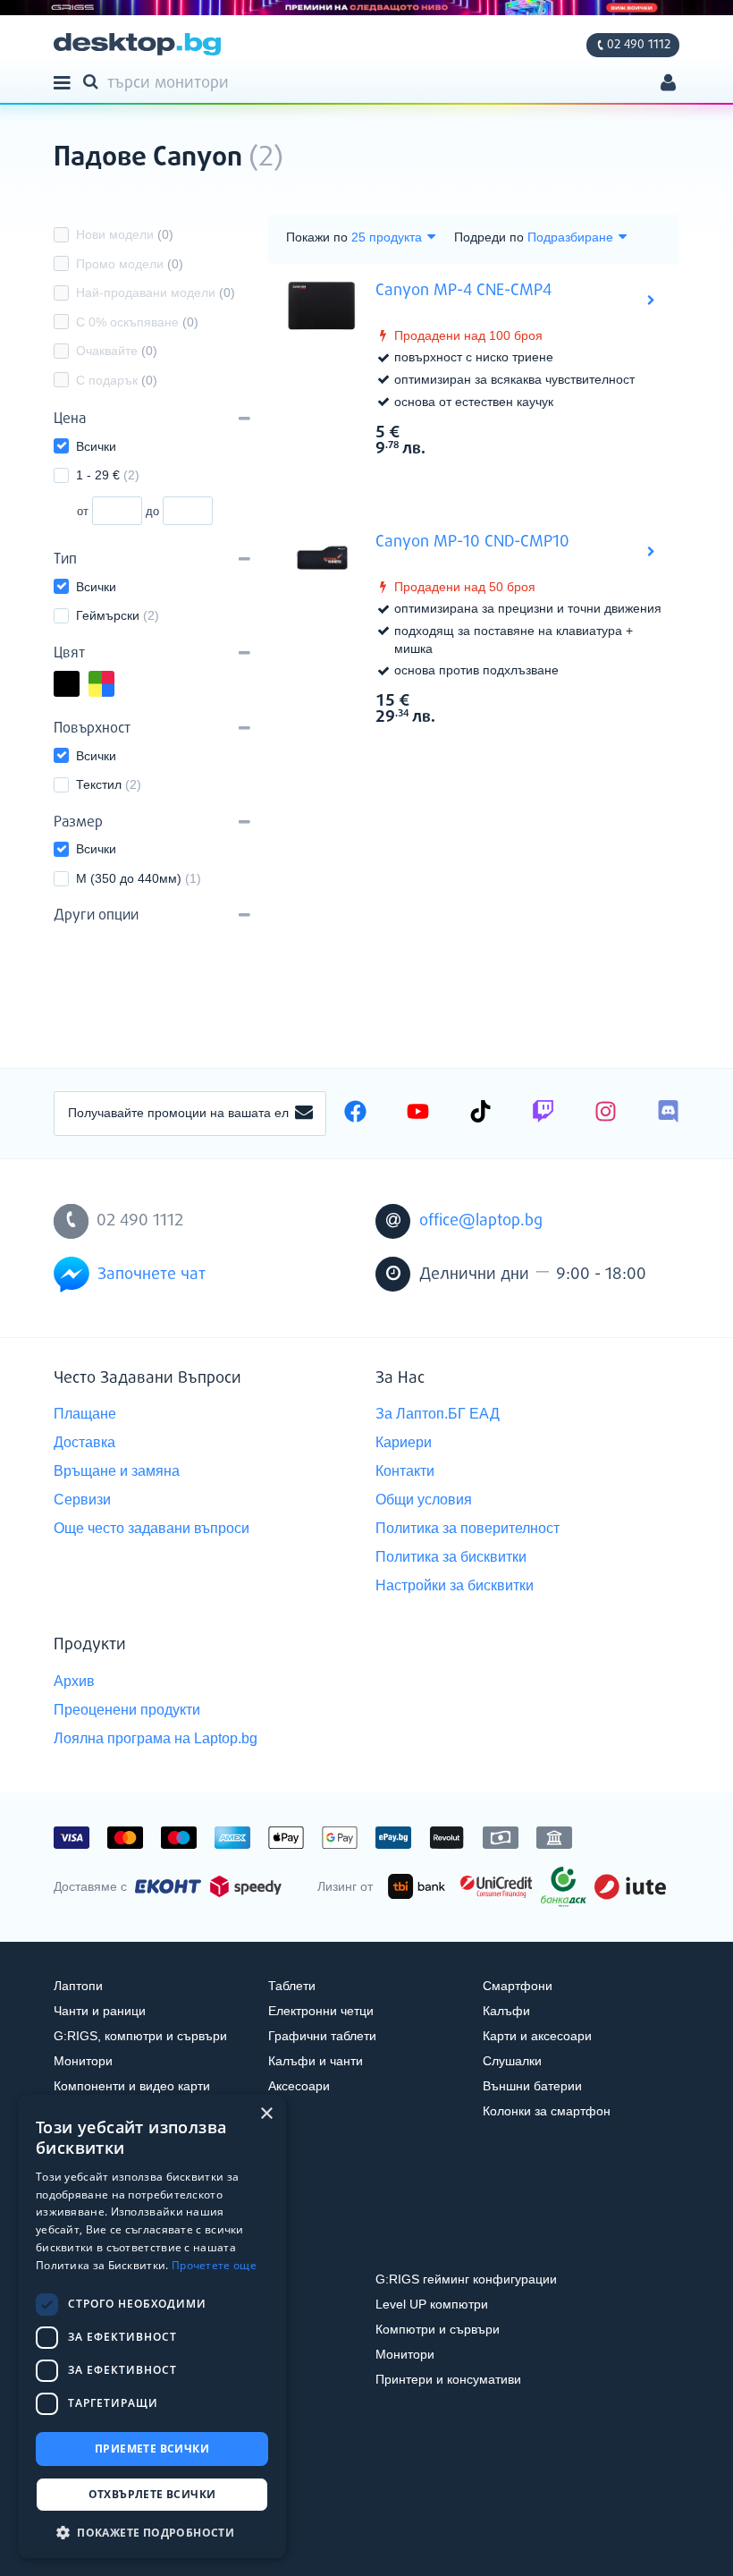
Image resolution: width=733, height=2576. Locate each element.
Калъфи (506, 2011)
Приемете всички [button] (152, 2449)
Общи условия (424, 1500)
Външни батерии (532, 2086)
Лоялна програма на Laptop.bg (156, 1738)
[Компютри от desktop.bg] (137, 44)
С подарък (117, 380)
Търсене (94, 80)
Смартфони (518, 1986)
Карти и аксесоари (537, 2036)
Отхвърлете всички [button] (152, 2494)
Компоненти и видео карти (132, 2086)
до (152, 511)
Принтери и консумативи (448, 2379)
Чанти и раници (100, 2011)
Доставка (84, 1442)
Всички (96, 446)
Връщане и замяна (117, 1471)
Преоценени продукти (127, 1710)
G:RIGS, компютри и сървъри (140, 2036)
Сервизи (82, 1500)
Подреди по (489, 237)
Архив (74, 1681)
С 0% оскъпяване (137, 322)
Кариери (404, 1442)
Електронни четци (321, 2011)
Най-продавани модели (156, 292)
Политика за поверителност (468, 1528)
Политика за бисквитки (451, 1557)
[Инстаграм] (606, 1114)
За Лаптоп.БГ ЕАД (438, 1414)
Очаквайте (117, 351)
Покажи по (317, 237)
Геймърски (118, 615)
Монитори (83, 2061)
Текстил (109, 784)
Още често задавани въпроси (152, 1528)
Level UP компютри (432, 2304)
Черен (79, 686)
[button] (152, 2532)
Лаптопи (78, 1986)
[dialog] (152, 2326)
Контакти (405, 1471)
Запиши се (304, 1114)
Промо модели (130, 264)
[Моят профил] (668, 85)
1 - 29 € (108, 475)
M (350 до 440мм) (139, 878)
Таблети (292, 1986)
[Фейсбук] (355, 1114)
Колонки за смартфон (547, 2111)
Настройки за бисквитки (455, 1585)
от (83, 511)
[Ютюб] (418, 1114)
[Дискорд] (668, 1114)
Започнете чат (152, 1275)
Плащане (85, 1414)
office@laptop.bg (481, 1221)
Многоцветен (114, 686)
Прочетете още (214, 2265)
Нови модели (125, 234)
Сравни (486, 479)
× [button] (266, 2114)
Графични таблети (322, 2036)
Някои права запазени (116, 2529)
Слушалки (512, 2061)
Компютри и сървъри (438, 2329)
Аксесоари (299, 2086)
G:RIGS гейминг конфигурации (466, 2279)
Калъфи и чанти (316, 2061)
